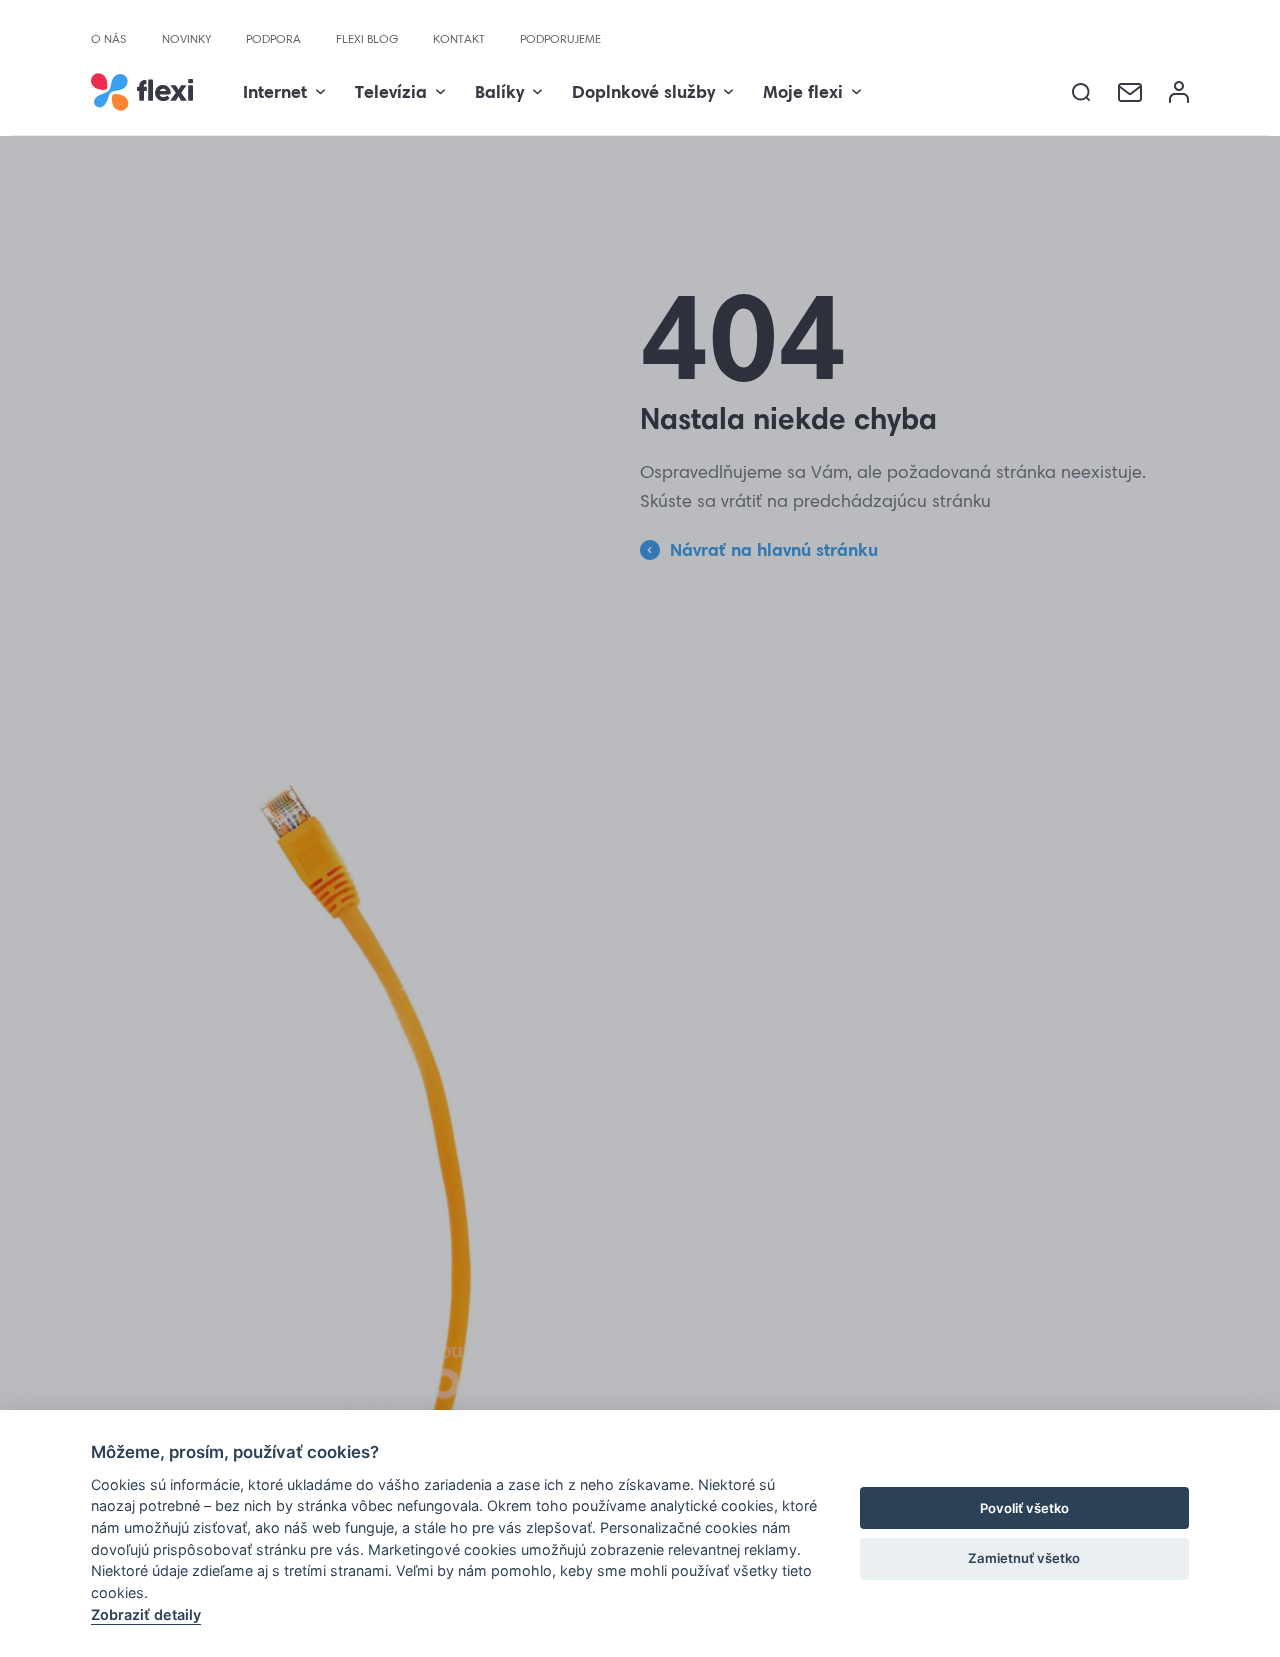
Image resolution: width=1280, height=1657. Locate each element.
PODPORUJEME (560, 39)
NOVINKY (186, 39)
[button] (1081, 92)
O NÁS (109, 39)
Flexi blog (367, 39)
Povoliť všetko (1024, 1508)
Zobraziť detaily (146, 1614)
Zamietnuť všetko (1024, 1558)
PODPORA (273, 39)
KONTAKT (459, 39)
